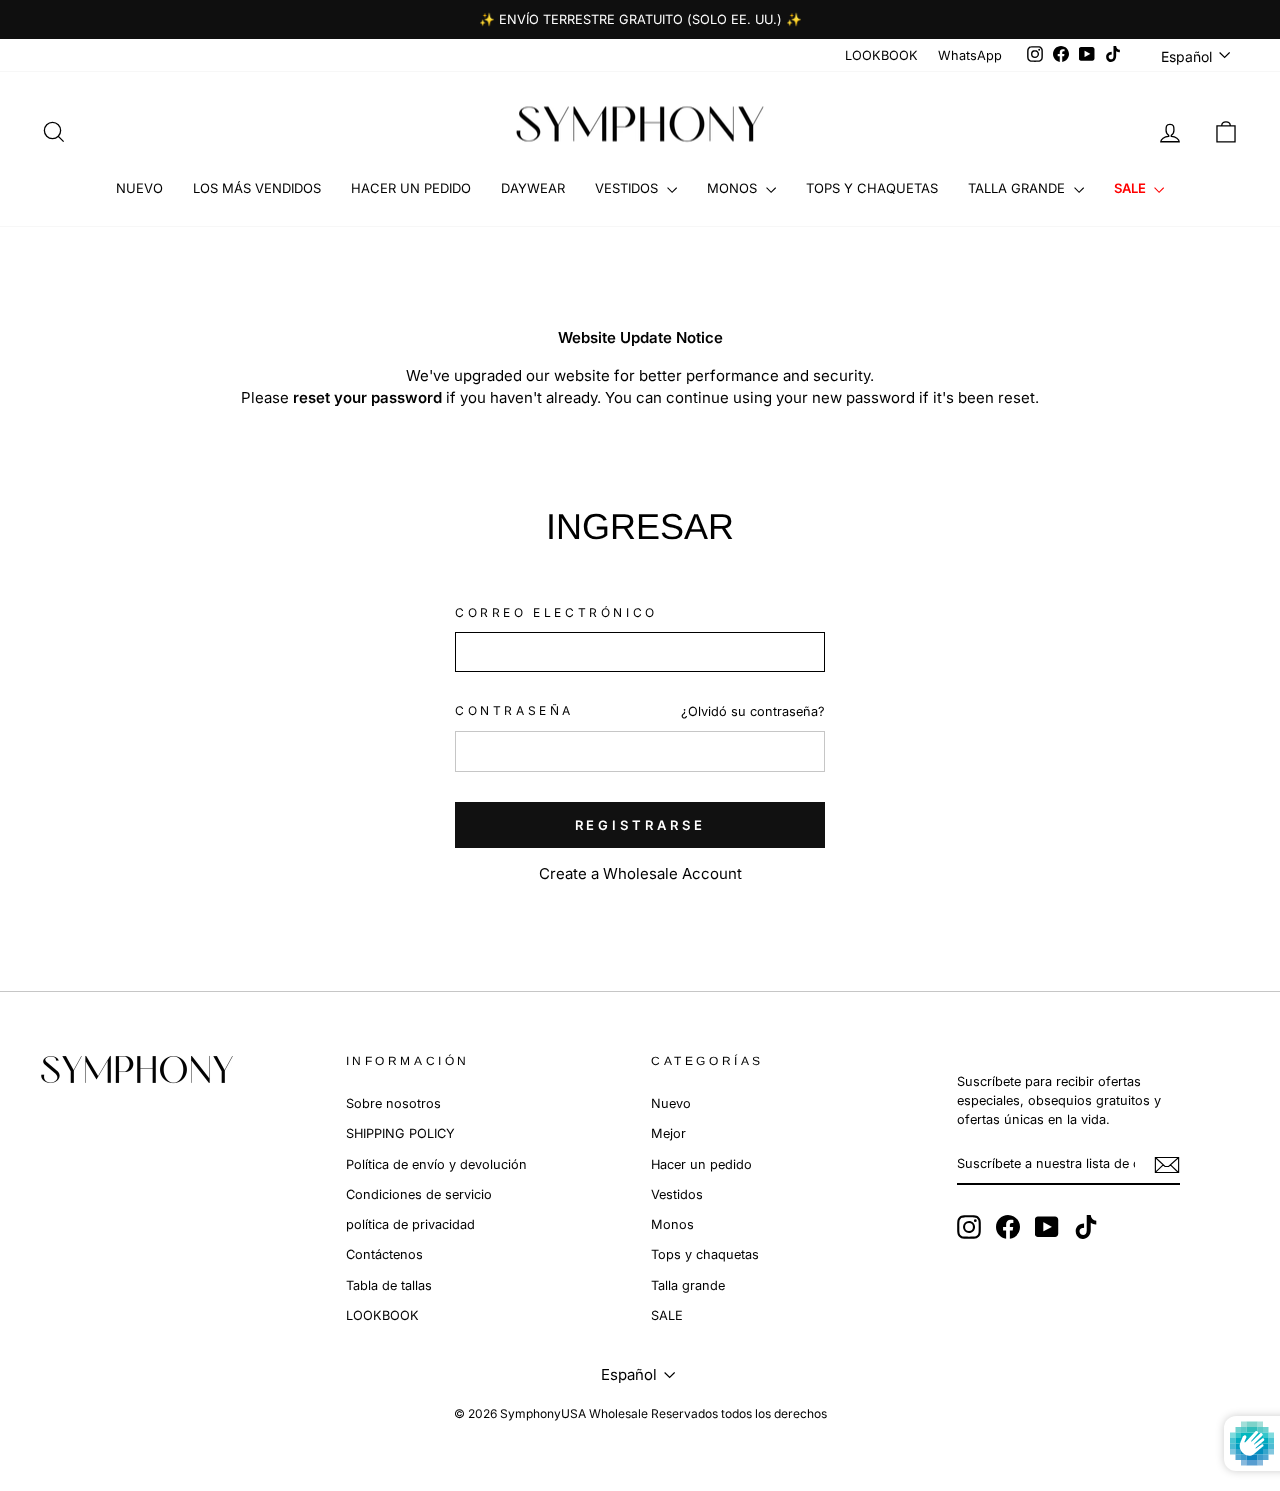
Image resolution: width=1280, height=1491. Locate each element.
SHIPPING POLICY (400, 1133)
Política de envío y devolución (436, 1164)
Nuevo (671, 1103)
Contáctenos (384, 1254)
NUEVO (139, 188)
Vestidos (677, 1194)
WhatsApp (970, 55)
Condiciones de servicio (419, 1194)
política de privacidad (410, 1224)
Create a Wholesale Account (640, 873)
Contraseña (514, 710)
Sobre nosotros (393, 1103)
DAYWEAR (533, 188)
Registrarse (640, 825)
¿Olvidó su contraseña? (753, 711)
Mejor (668, 1133)
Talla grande (688, 1285)
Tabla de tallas (389, 1285)
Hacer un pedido (701, 1164)
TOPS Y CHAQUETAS (872, 188)
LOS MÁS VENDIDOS (257, 188)
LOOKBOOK (881, 55)
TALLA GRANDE (1018, 188)
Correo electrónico (556, 612)
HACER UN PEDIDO (411, 188)
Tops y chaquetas (705, 1254)
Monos (734, 188)
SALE (1131, 188)
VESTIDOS (628, 188)
